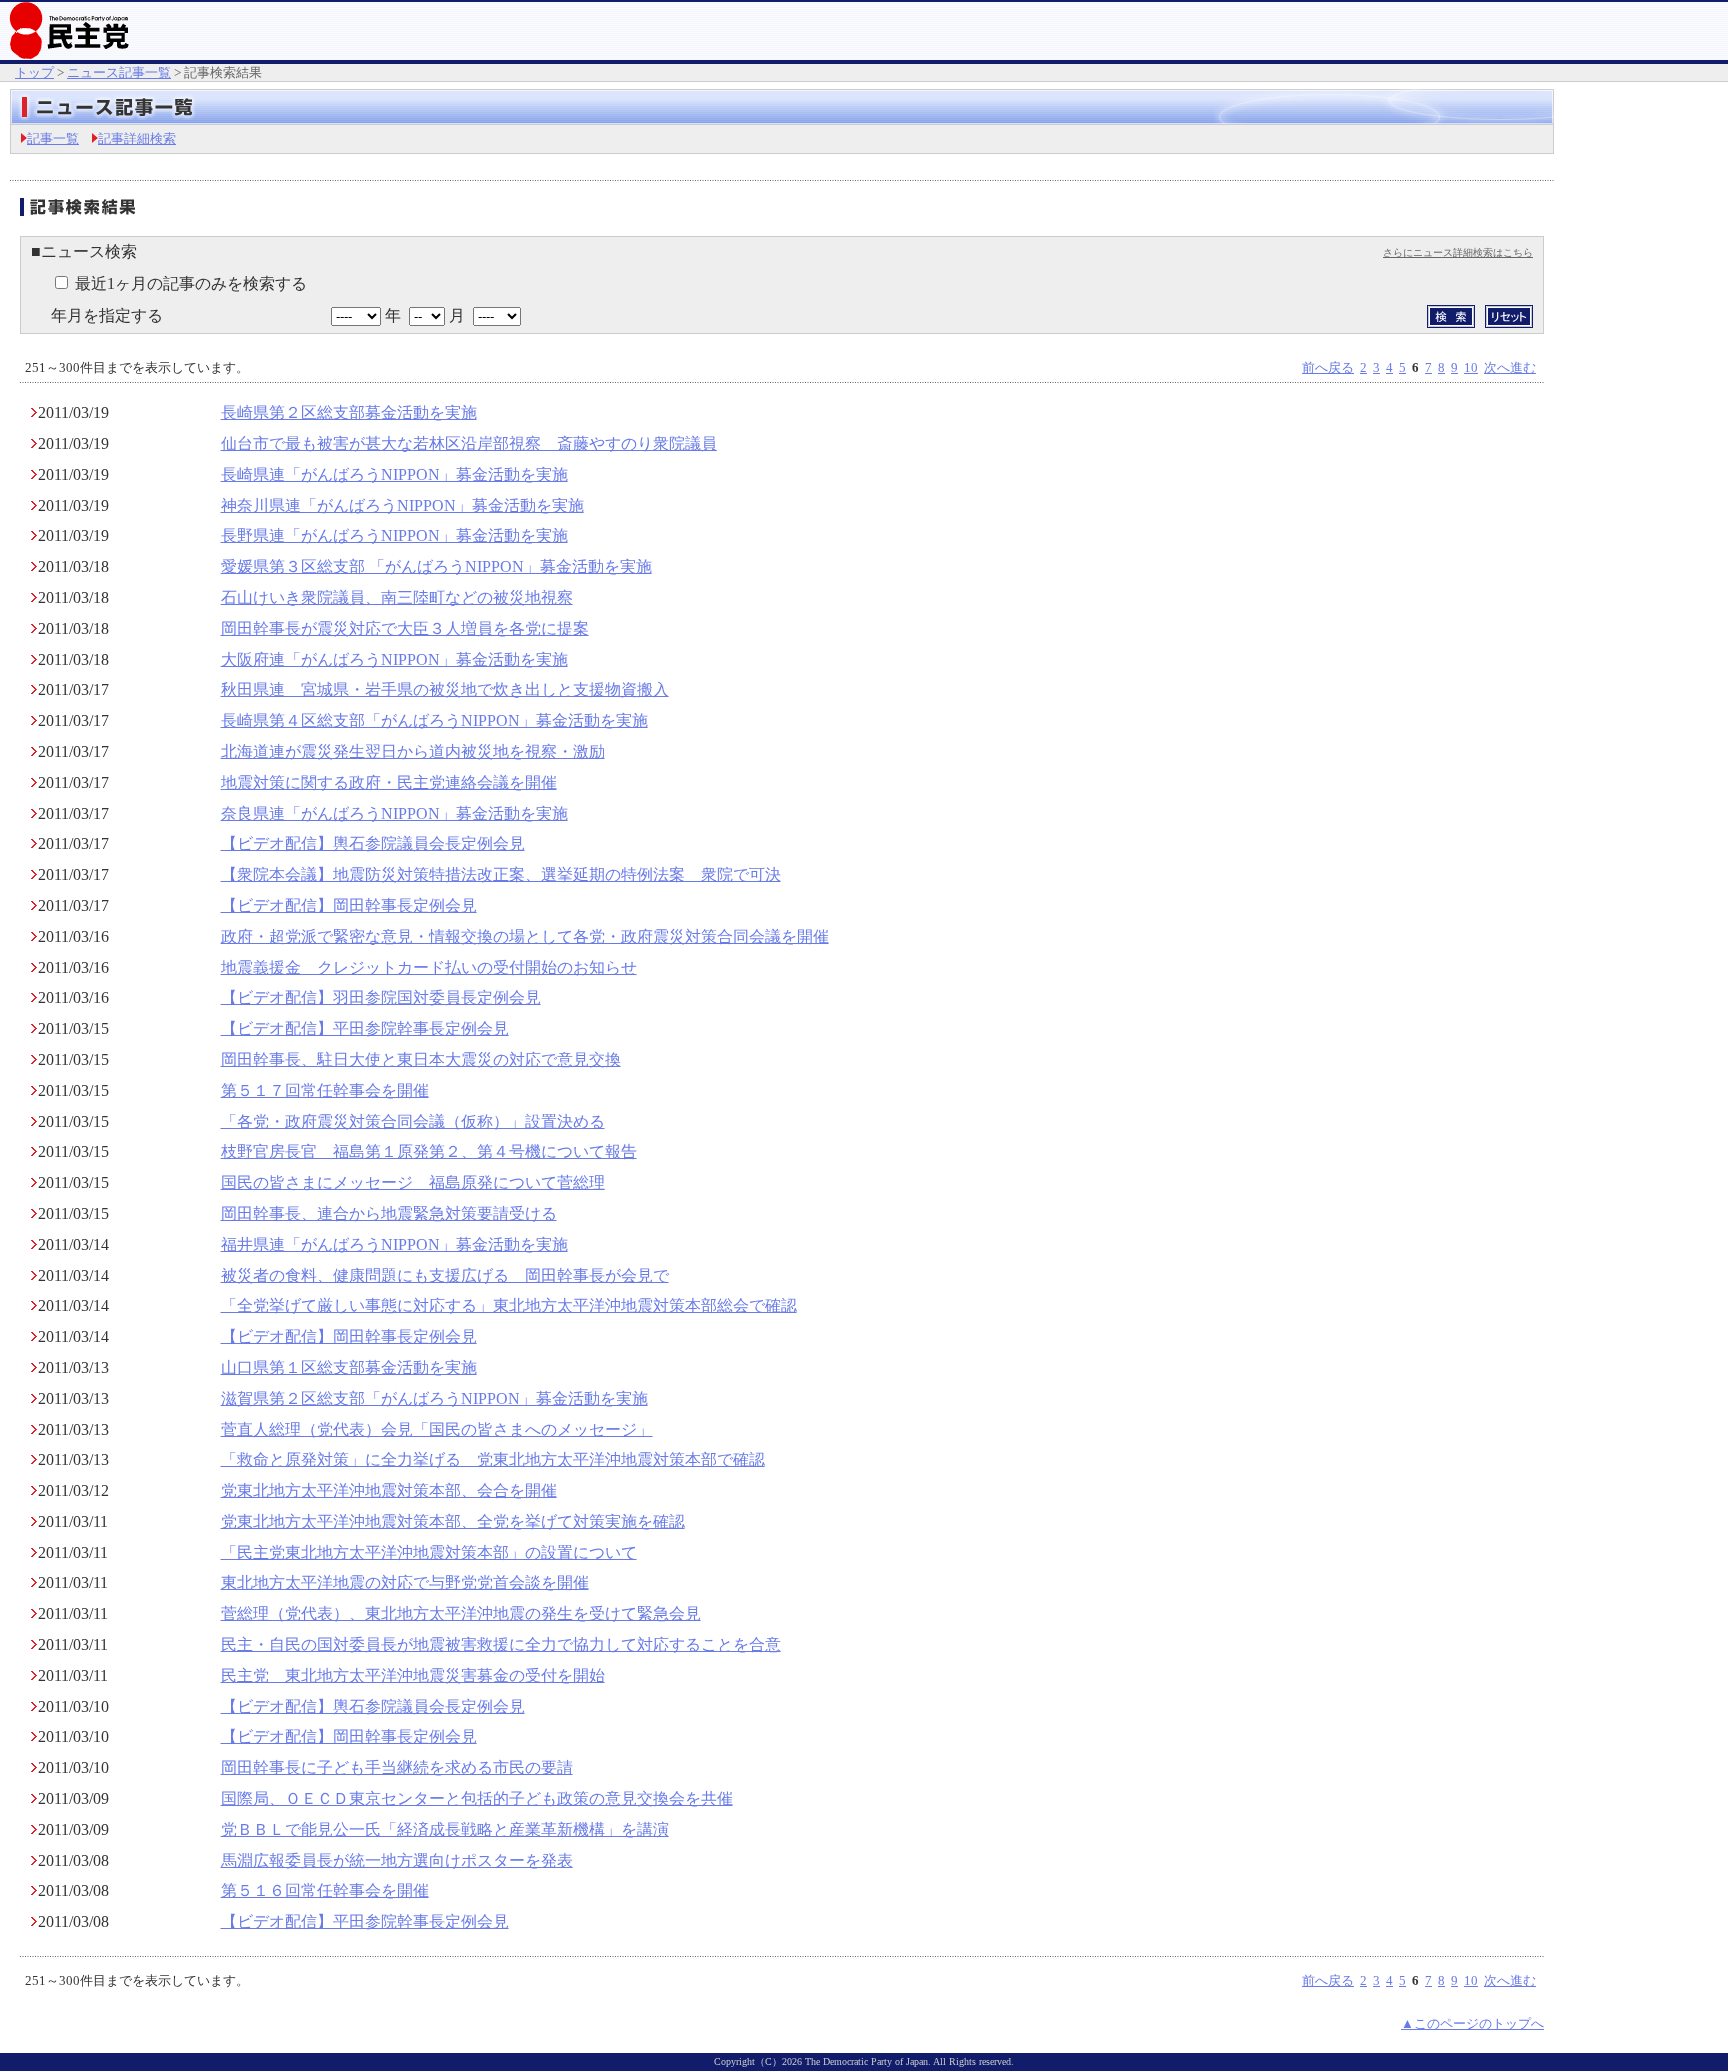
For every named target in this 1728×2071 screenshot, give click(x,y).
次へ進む (1510, 367)
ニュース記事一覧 (119, 72)
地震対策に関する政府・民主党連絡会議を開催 (389, 782)
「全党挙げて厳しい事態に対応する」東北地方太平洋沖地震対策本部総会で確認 (509, 1305)
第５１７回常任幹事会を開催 (325, 1090)
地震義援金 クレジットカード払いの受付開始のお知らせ (429, 967)
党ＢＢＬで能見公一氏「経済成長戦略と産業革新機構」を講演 (445, 1829)
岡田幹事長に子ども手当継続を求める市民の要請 (397, 1767)
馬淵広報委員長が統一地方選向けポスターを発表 (397, 1860)
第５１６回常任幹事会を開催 (325, 1890)
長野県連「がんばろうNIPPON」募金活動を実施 (394, 535)
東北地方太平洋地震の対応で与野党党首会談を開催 (405, 1582)
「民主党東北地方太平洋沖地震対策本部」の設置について (429, 1552)
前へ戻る (1328, 367)
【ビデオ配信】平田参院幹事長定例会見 (365, 1028)
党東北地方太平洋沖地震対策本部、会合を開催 (389, 1490)
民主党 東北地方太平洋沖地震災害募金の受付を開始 (413, 1675)
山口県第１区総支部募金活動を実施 (349, 1367)
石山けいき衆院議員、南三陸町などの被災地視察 (397, 597)
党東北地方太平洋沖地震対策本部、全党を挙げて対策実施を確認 (453, 1521)
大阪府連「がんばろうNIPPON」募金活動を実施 (394, 659)
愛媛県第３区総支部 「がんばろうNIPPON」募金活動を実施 (436, 566)
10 (1471, 367)
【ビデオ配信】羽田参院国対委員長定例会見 (381, 997)
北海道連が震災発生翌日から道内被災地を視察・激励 (413, 751)
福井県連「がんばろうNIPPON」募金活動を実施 (394, 1244)
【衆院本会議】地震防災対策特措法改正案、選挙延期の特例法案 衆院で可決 (501, 874)
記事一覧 (53, 138)
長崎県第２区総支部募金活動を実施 (349, 412)
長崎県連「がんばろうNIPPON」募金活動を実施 (394, 474)
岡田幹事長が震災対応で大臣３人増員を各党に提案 (405, 628)
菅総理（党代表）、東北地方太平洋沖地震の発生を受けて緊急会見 (461, 1613)
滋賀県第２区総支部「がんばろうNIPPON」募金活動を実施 (434, 1398)
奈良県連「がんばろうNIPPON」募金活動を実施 (394, 813)
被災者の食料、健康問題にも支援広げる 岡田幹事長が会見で (445, 1275)
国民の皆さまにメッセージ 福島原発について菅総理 (413, 1182)
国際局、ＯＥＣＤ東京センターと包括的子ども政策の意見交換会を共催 (477, 1798)
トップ (34, 72)
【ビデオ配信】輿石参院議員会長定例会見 (373, 843)
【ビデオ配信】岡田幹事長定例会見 (349, 905)
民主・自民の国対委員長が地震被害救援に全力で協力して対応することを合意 (501, 1644)
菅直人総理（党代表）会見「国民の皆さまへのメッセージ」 (437, 1429)
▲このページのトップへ (1472, 2023)
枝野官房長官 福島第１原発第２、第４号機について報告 (429, 1151)
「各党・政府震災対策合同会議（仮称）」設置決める (413, 1121)
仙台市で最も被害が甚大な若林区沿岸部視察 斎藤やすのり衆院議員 (469, 443)
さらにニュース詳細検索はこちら (1458, 252)
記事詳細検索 (137, 138)
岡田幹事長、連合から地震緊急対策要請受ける (389, 1213)
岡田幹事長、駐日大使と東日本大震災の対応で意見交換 (421, 1059)
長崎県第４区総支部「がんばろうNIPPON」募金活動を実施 (434, 720)
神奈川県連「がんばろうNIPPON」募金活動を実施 (402, 505)
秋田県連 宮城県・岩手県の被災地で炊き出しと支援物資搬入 (445, 689)
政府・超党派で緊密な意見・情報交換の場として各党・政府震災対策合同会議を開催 (525, 936)
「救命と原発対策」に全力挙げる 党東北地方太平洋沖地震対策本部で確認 (493, 1459)
